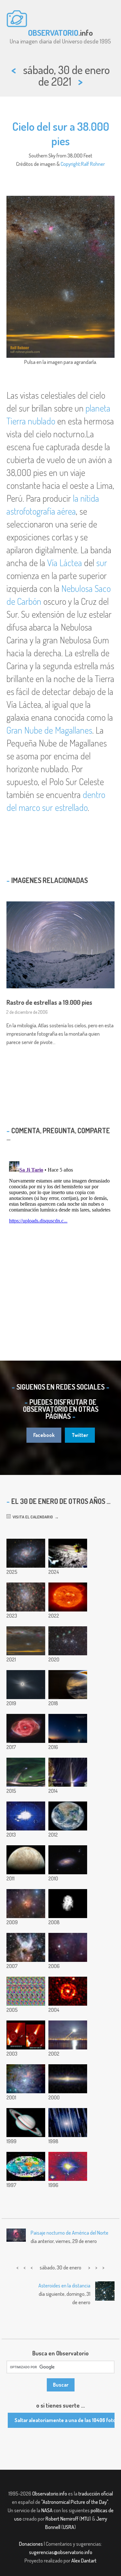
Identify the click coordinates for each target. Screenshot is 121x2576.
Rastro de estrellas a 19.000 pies (49, 1002)
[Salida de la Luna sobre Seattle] (68, 2035)
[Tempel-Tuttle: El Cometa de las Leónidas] (68, 2123)
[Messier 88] (68, 1860)
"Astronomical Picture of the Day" (75, 2502)
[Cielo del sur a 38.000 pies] (26, 1641)
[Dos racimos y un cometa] (68, 1641)
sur (102, 563)
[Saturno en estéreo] (26, 2123)
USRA (69, 2527)
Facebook (44, 1435)
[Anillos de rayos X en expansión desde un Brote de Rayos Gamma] (68, 1991)
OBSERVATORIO (53, 33)
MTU (85, 2519)
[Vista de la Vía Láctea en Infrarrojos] (68, 2079)
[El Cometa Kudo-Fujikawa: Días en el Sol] (26, 2035)
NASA (47, 2510)
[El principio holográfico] (26, 1991)
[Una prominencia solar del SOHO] (68, 1597)
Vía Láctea (65, 563)
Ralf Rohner (93, 164)
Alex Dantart (84, 2561)
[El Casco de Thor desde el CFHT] (26, 1947)
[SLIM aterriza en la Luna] (68, 1553)
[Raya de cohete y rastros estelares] (68, 1772)
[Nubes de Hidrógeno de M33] (26, 1553)
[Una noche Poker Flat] (26, 1772)
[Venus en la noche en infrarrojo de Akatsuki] (68, 1685)
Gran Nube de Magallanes (49, 730)
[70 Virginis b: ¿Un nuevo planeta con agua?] (68, 2166)
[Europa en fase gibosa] (26, 1860)
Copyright (70, 164)
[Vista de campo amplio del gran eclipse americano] (26, 1685)
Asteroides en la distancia (64, 2286)
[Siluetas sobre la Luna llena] (26, 1816)
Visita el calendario (32, 1517)
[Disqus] (60, 1239)
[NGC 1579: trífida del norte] (26, 1904)
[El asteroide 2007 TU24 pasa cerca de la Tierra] (68, 1904)
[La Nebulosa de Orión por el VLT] (26, 2079)
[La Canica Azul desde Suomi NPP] (68, 1816)
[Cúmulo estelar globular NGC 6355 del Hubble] (26, 1597)
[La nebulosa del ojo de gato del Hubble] (26, 1728)
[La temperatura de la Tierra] (26, 2166)
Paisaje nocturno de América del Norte (70, 2233)
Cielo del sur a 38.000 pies (61, 133)
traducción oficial (96, 2494)
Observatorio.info (50, 2494)
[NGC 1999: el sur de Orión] (68, 1947)
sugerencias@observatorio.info (61, 2552)
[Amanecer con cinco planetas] (68, 1728)
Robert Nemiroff (62, 2519)
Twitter (80, 1435)
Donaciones (31, 2544)
